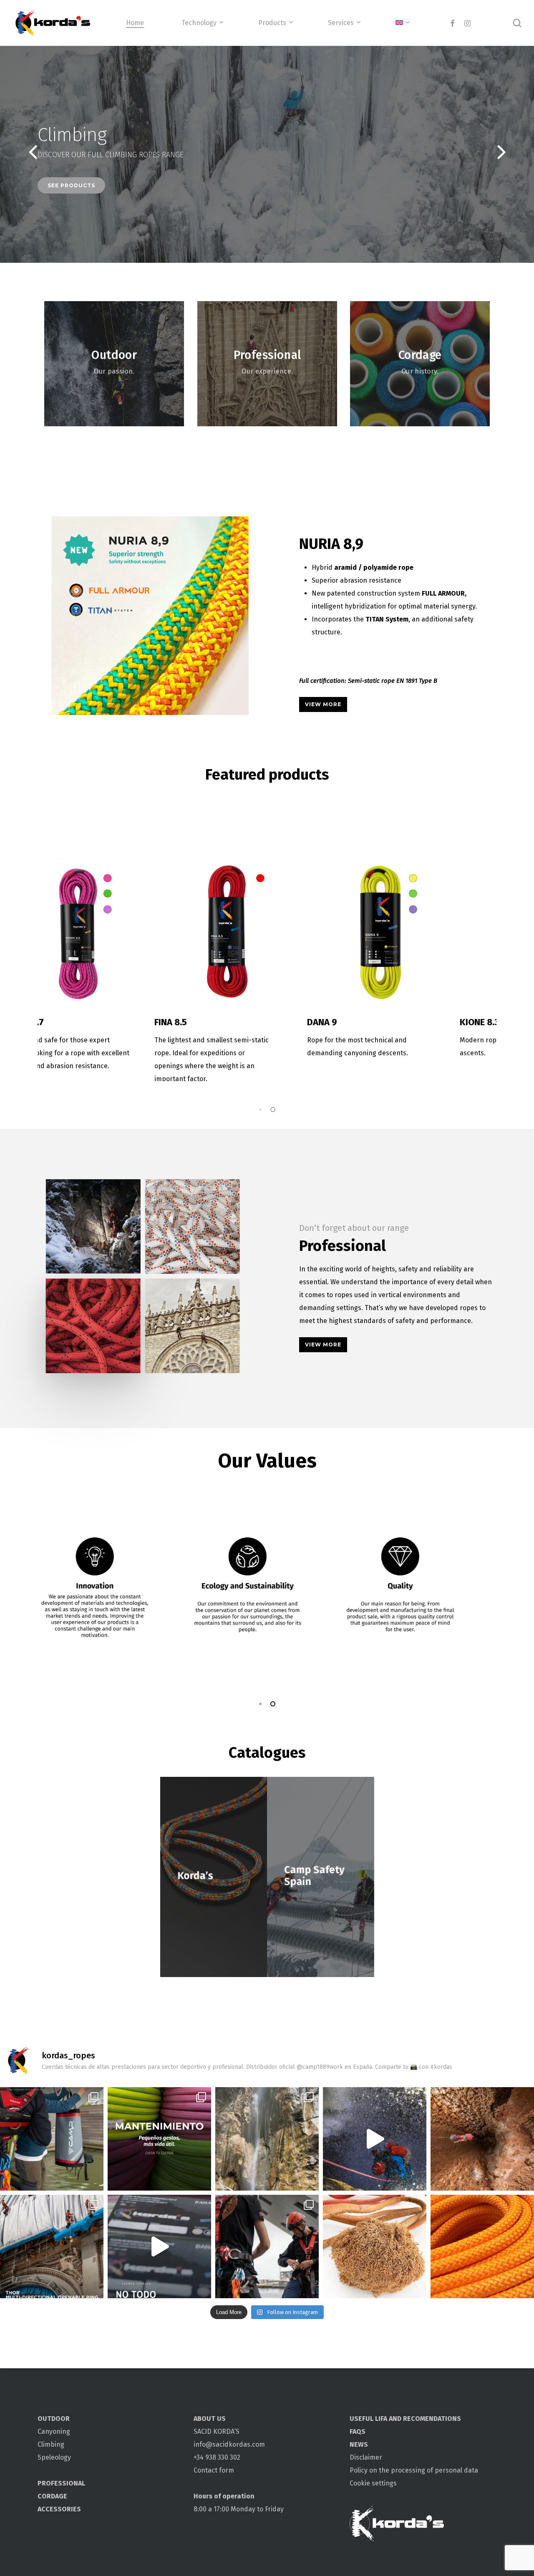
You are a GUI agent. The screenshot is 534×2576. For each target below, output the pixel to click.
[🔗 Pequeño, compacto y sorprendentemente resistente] (52, 2246)
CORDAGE (52, 2496)
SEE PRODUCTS (71, 185)
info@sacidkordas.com (229, 2444)
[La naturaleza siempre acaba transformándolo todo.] (375, 2246)
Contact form (214, 2470)
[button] (323, 704)
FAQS (358, 2431)
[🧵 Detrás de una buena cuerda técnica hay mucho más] (159, 2246)
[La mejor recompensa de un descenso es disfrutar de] (375, 2139)
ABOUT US (210, 2419)
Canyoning (54, 2431)
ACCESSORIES (59, 2509)
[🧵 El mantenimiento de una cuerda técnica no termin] (159, 2139)
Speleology (54, 2457)
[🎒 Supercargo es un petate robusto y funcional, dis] (52, 2139)
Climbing (51, 2444)
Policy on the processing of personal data (414, 2470)
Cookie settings (373, 2483)
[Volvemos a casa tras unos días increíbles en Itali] (267, 2139)
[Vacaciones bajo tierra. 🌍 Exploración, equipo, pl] (482, 2139)
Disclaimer (366, 2457)
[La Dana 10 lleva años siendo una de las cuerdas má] (482, 2246)
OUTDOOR (54, 2419)
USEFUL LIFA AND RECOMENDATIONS (405, 2419)
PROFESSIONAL (61, 2483)
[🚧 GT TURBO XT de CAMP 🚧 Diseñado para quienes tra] (267, 2246)
